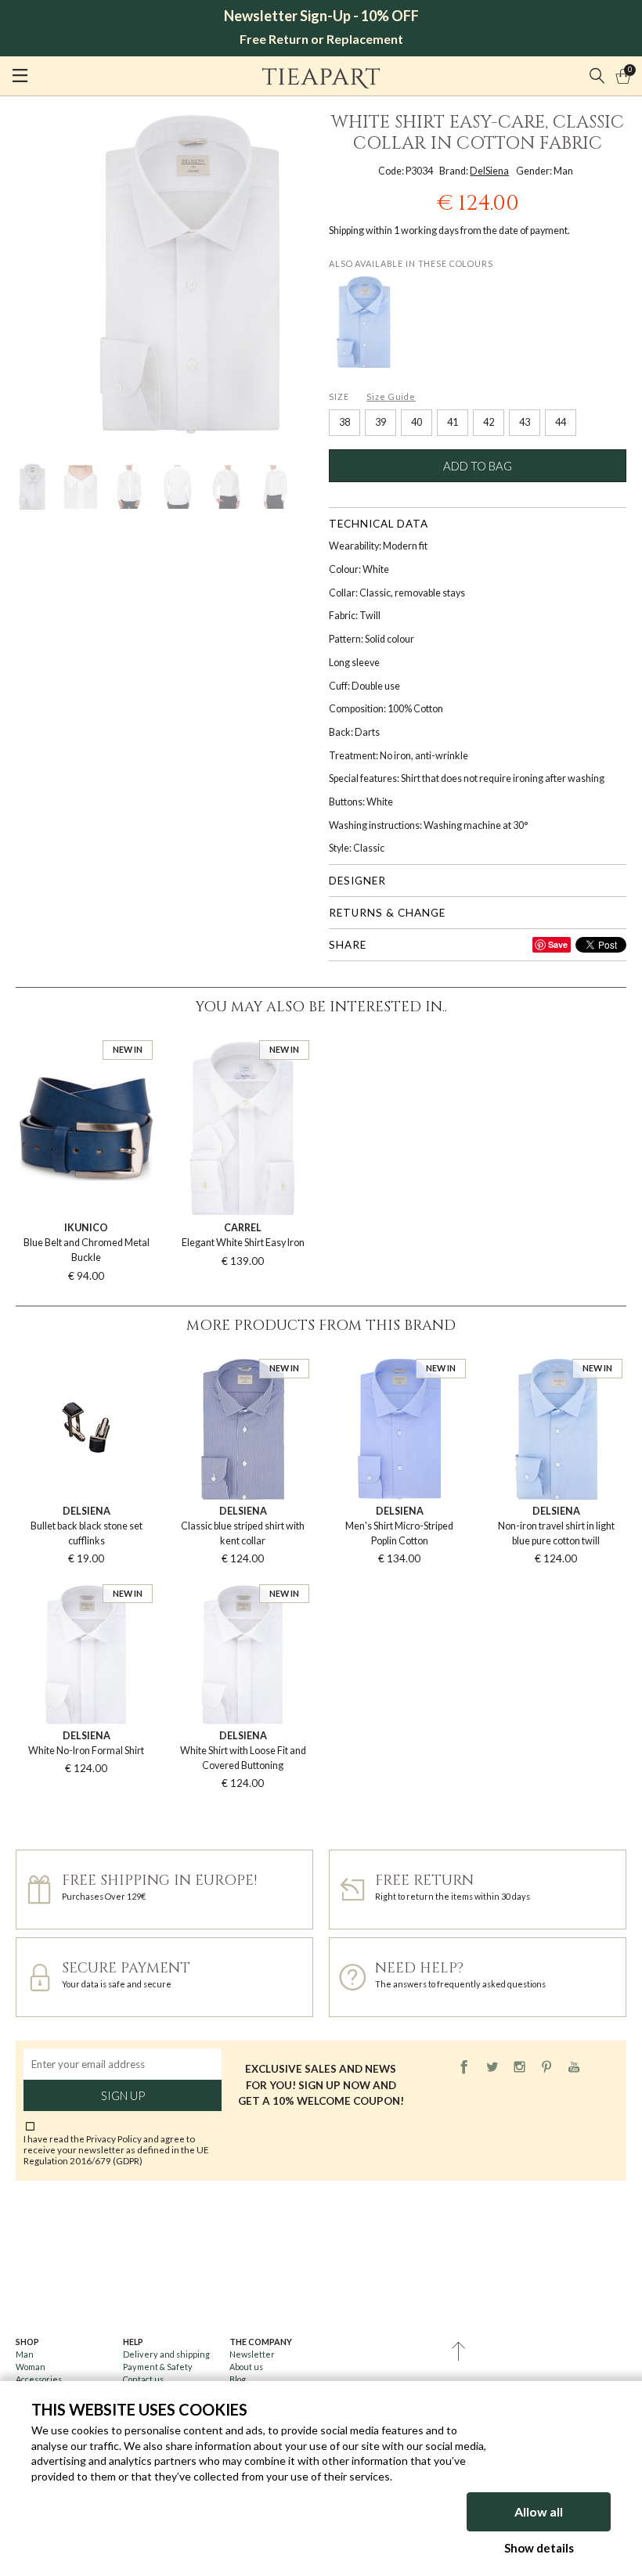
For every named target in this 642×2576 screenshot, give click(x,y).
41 (453, 422)
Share (348, 945)
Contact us (143, 2379)
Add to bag (478, 466)
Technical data (379, 524)
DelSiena (489, 171)
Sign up (123, 2095)
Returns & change (387, 913)
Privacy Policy (114, 2138)
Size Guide (391, 396)
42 (489, 422)
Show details (539, 2548)
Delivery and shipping (166, 2354)
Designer (357, 881)
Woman (31, 2367)
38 (344, 422)
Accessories (39, 2379)
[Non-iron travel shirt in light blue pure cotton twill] (363, 322)
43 (525, 422)
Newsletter (252, 2354)
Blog (238, 2379)
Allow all (539, 2511)
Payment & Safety (158, 2367)
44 (561, 422)
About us (246, 2367)
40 (417, 422)
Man (25, 2354)
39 (381, 422)
